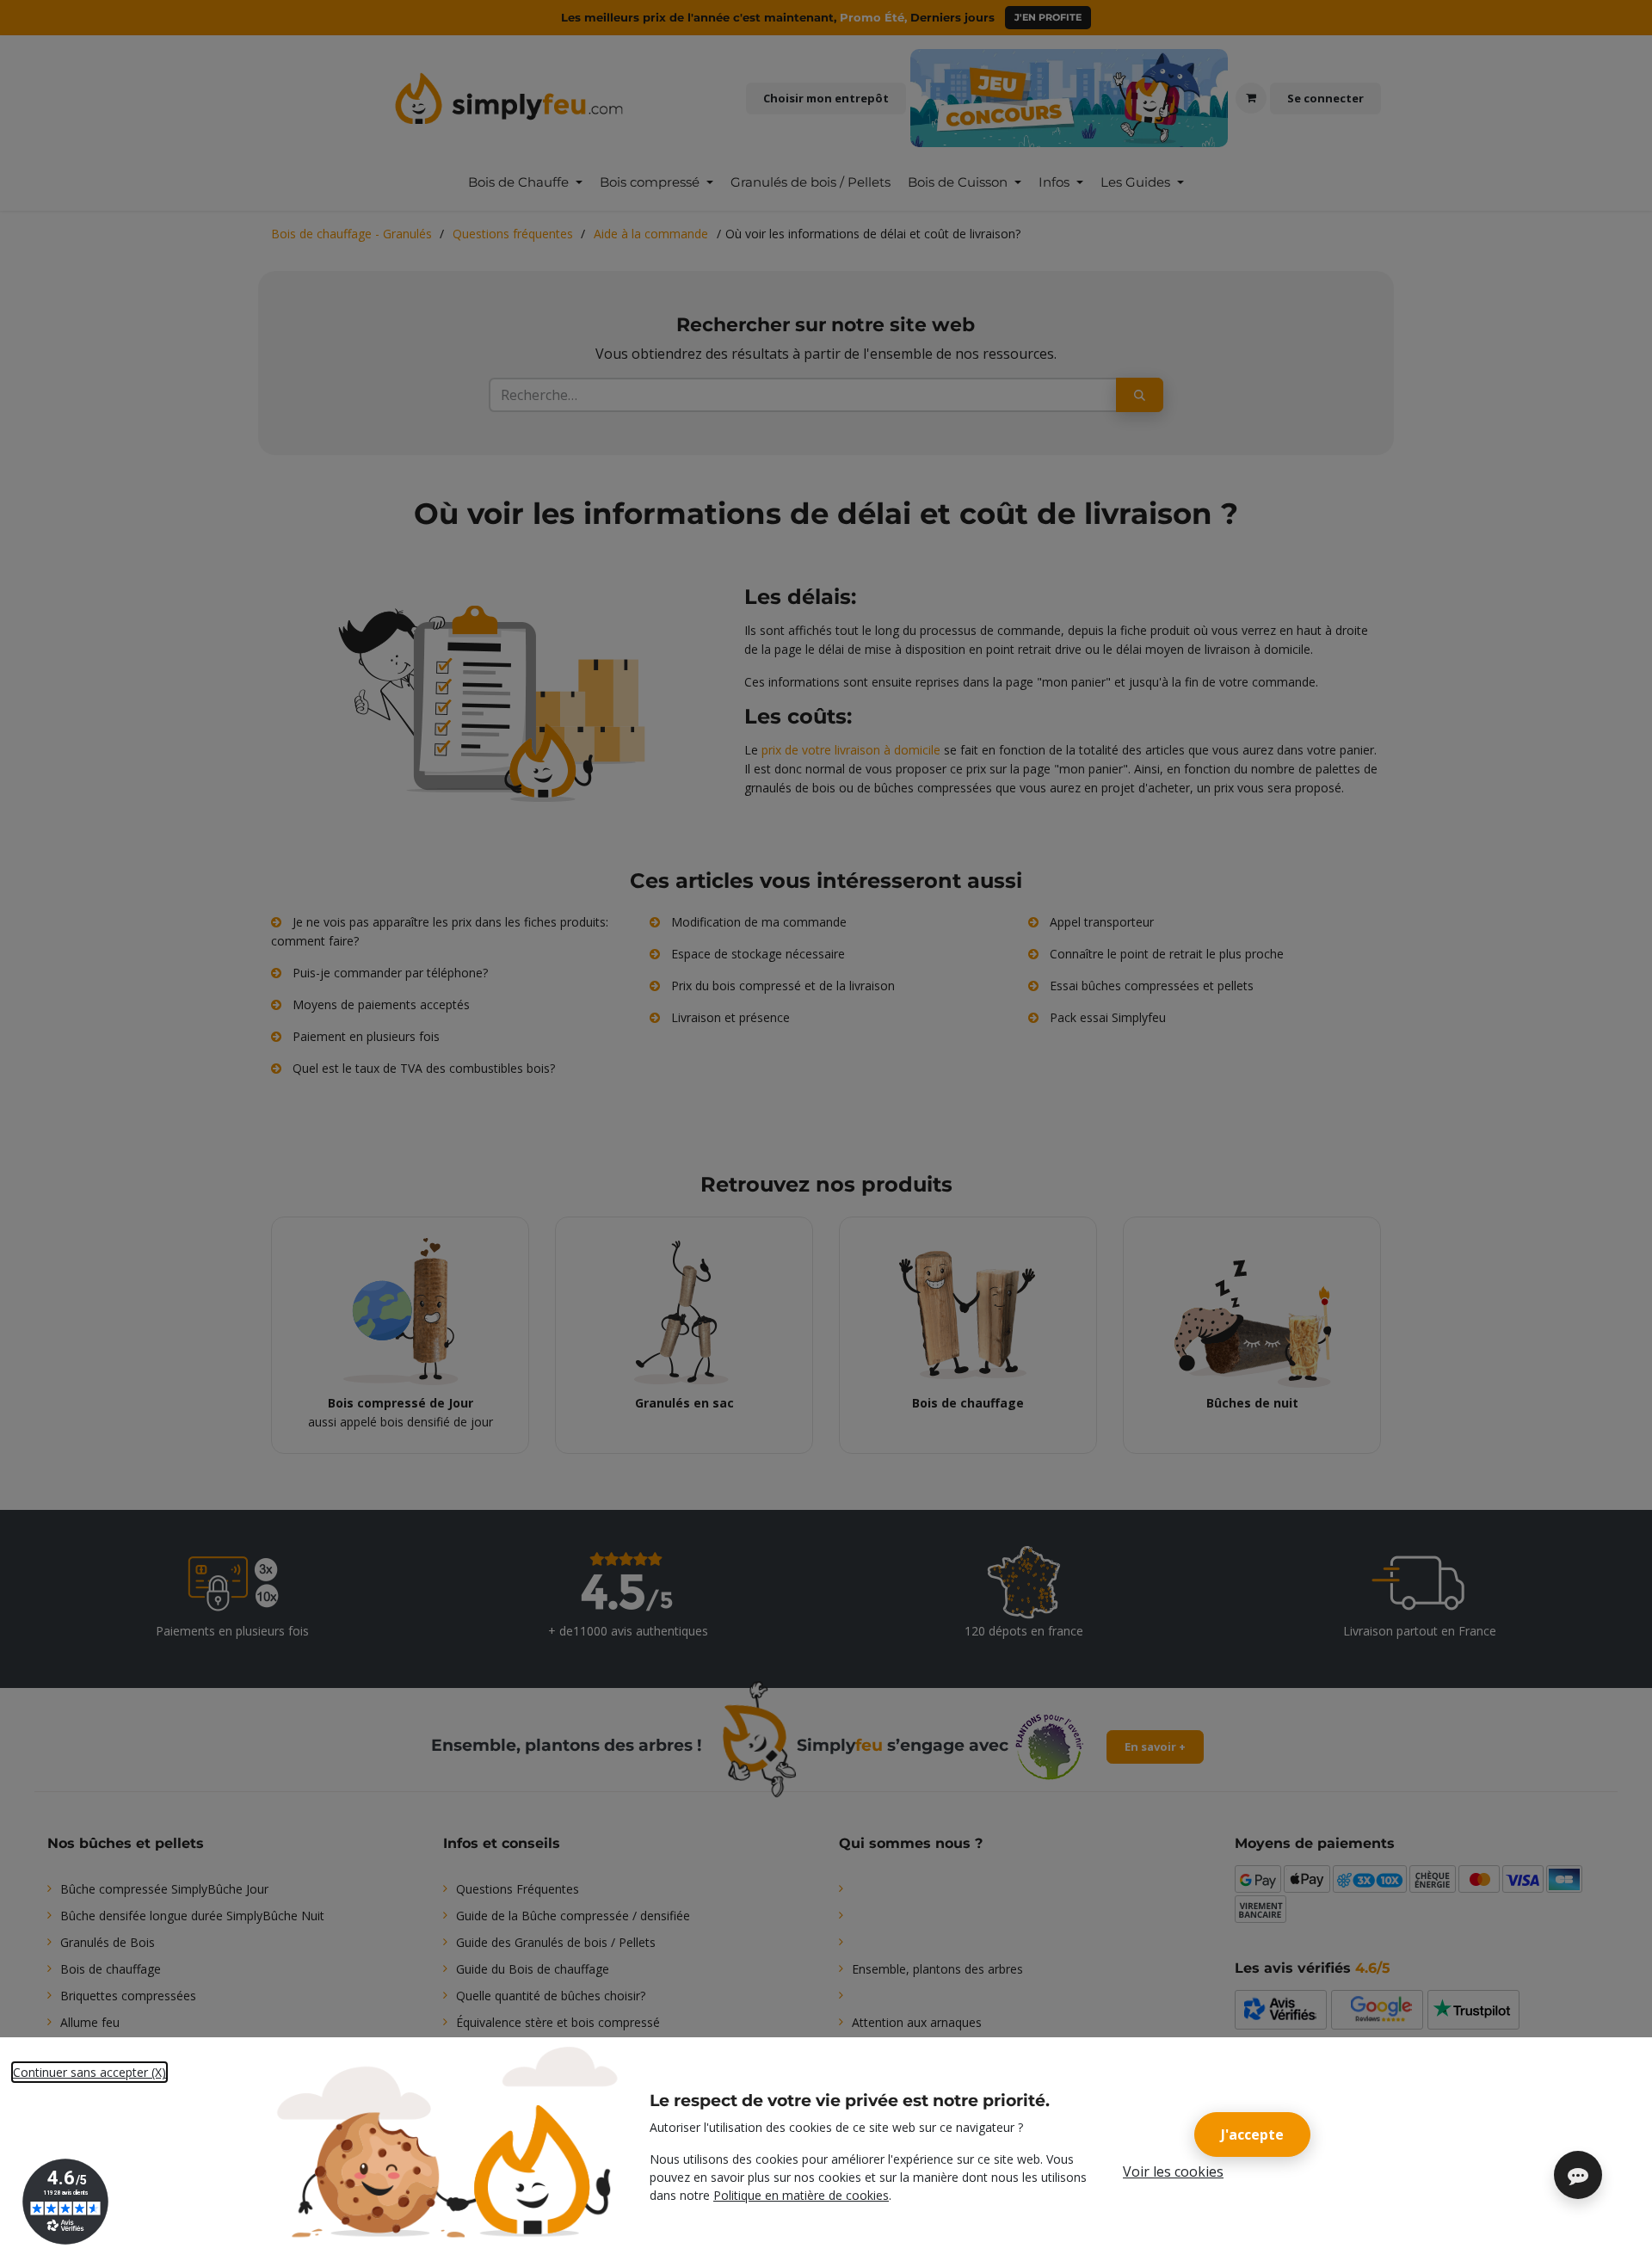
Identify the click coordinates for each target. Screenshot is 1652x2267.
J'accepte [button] (1252, 2135)
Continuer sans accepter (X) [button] (89, 2072)
